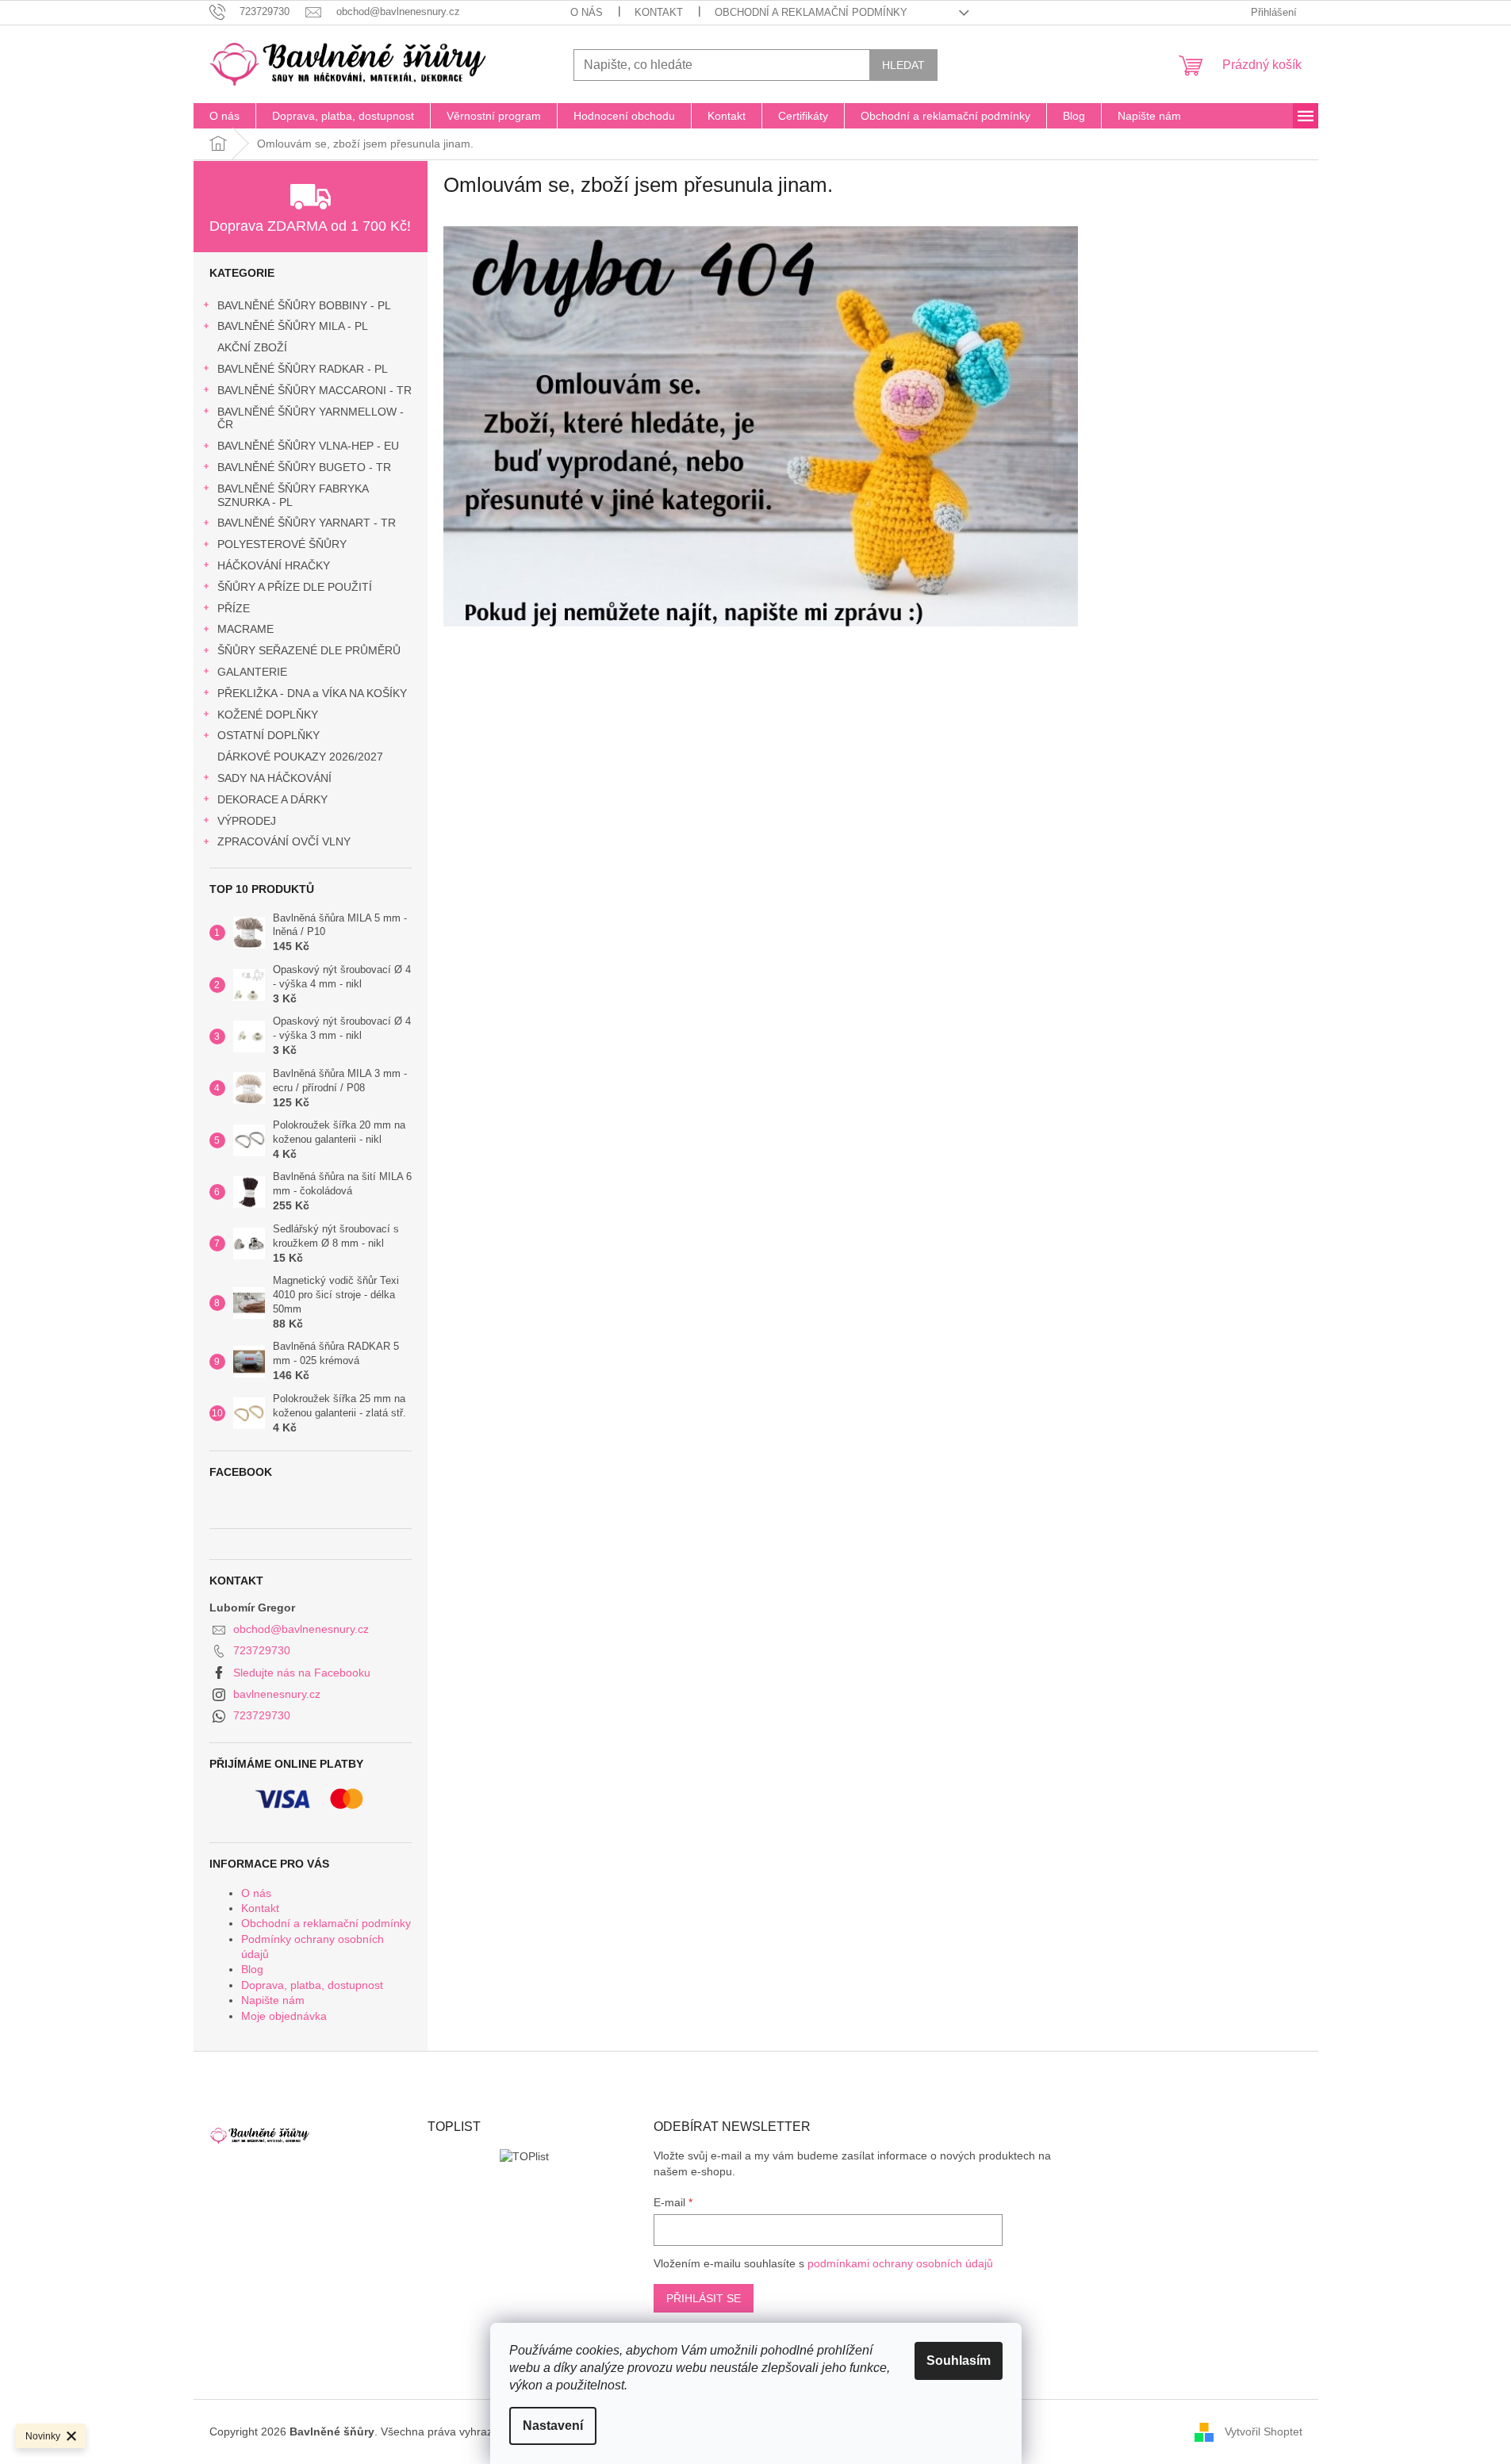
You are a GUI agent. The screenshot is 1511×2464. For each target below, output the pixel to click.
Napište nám (273, 2000)
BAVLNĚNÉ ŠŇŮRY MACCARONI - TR (314, 390)
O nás (587, 12)
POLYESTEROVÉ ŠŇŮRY (282, 544)
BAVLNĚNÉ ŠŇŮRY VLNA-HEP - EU (308, 446)
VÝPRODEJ (247, 821)
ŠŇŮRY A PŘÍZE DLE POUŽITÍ (295, 587)
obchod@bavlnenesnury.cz (301, 1629)
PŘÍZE (234, 608)
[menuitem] (224, 116)
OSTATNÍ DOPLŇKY (268, 735)
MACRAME (245, 629)
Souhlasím (959, 2361)
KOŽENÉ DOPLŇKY (268, 715)
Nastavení (553, 2426)
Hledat (903, 65)
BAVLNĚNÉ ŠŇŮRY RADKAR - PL (303, 369)
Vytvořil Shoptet (1264, 2431)
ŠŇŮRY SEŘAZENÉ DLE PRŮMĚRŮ (309, 650)
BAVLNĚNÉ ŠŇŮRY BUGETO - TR (304, 467)
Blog (252, 1969)
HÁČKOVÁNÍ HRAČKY (274, 565)
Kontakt (659, 12)
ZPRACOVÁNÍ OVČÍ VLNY (284, 841)
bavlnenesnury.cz (277, 1694)
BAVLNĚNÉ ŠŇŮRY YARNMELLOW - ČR (311, 418)
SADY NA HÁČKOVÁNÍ (274, 778)
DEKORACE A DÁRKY (272, 799)
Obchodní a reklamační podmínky (811, 12)
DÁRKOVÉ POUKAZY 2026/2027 (300, 757)
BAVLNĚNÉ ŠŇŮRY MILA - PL (293, 326)
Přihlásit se (704, 2298)
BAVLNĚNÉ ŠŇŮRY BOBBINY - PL (304, 305)
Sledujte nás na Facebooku (302, 1673)
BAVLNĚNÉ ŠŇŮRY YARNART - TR (307, 523)
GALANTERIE (252, 672)
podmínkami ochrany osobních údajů (900, 2263)
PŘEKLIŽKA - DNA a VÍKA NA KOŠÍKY (312, 693)
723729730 (262, 1650)
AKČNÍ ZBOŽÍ (252, 347)
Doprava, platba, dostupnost (312, 1985)
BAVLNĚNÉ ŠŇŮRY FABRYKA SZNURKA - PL (293, 495)
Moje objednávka (284, 2016)
